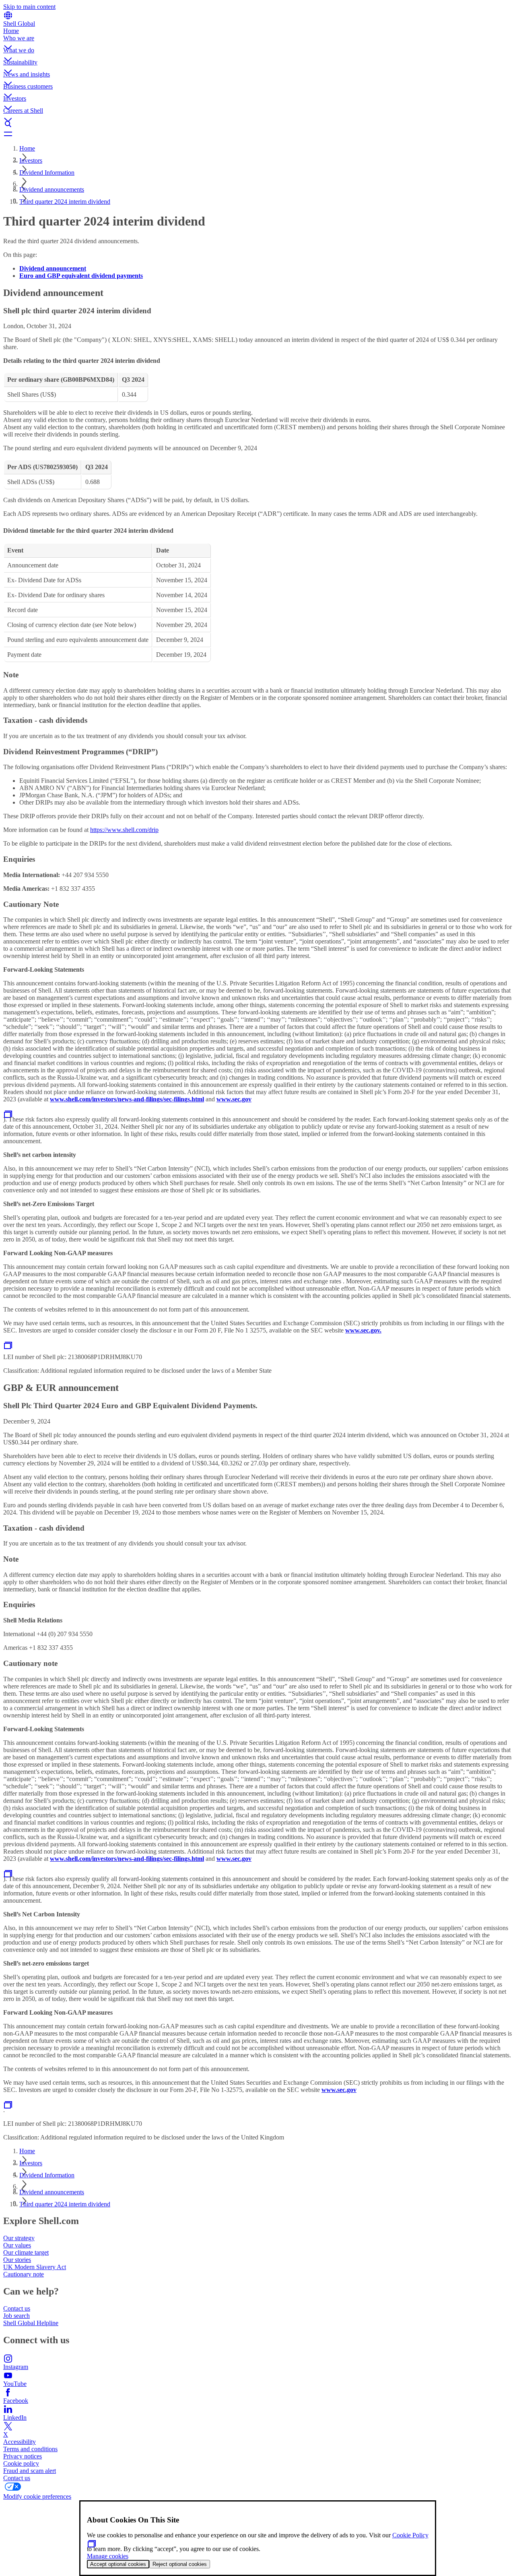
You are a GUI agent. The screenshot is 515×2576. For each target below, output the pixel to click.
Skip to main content (29, 7)
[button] (257, 41)
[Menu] (257, 134)
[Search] (257, 124)
